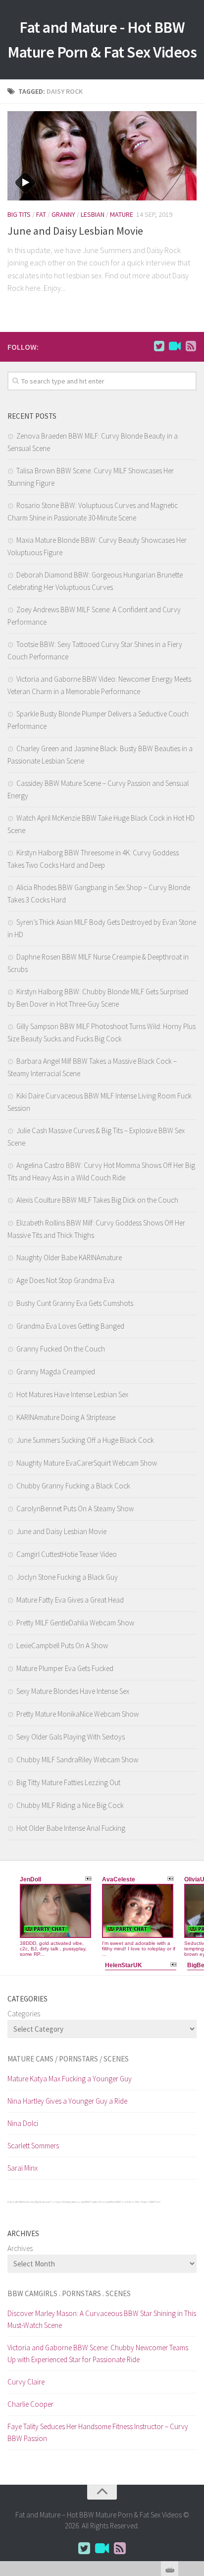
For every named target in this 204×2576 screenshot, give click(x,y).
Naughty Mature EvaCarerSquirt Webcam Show (87, 1463)
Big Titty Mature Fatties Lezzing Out (68, 1782)
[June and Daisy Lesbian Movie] (102, 156)
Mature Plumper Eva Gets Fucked (65, 1668)
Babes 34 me (134, 2202)
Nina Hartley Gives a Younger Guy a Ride (67, 2101)
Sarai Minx (23, 2168)
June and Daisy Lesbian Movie (75, 231)
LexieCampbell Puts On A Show (62, 1645)
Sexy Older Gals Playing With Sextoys (71, 1737)
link (195, 2421)
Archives (20, 2248)
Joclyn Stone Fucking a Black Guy (67, 1577)
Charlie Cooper (30, 2404)
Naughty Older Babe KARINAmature (69, 1257)
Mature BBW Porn (151, 2202)
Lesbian (93, 214)
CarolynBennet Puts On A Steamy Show (75, 1509)
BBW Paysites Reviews (97, 2202)
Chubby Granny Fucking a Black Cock (73, 1486)
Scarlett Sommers (33, 2146)
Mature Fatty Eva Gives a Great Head (70, 1600)
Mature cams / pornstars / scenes (68, 2059)
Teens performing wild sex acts (67, 2202)
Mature (122, 214)
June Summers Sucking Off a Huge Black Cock (85, 1440)
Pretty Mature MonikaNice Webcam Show (77, 1714)
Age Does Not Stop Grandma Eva (65, 1280)
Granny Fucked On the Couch (61, 1349)
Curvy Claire (26, 2382)
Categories (24, 2014)
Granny (63, 214)
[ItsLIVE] (175, 346)
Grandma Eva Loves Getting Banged (70, 1326)
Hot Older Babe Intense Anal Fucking (71, 1828)
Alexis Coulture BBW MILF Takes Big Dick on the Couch (97, 1200)
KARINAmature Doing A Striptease (66, 1417)
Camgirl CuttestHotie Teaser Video (67, 1554)
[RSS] (191, 346)
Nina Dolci (23, 2123)
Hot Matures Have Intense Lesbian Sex (72, 1394)
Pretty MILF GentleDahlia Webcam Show (75, 1623)
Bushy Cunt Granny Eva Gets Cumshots (75, 1303)
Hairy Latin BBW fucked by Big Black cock (28, 2202)
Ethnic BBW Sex (118, 2202)
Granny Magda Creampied (56, 1372)
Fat (41, 214)
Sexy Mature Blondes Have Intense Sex (73, 1691)
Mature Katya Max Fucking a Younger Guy (70, 2079)
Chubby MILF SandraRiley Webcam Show (77, 1760)
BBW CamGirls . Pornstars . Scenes (69, 2293)
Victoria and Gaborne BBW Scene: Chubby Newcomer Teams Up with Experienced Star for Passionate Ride (98, 2353)
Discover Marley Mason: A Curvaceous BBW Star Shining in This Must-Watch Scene (102, 2319)
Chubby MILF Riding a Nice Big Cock (70, 1805)
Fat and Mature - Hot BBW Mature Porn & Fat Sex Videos (102, 40)
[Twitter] (159, 346)
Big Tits (19, 214)
